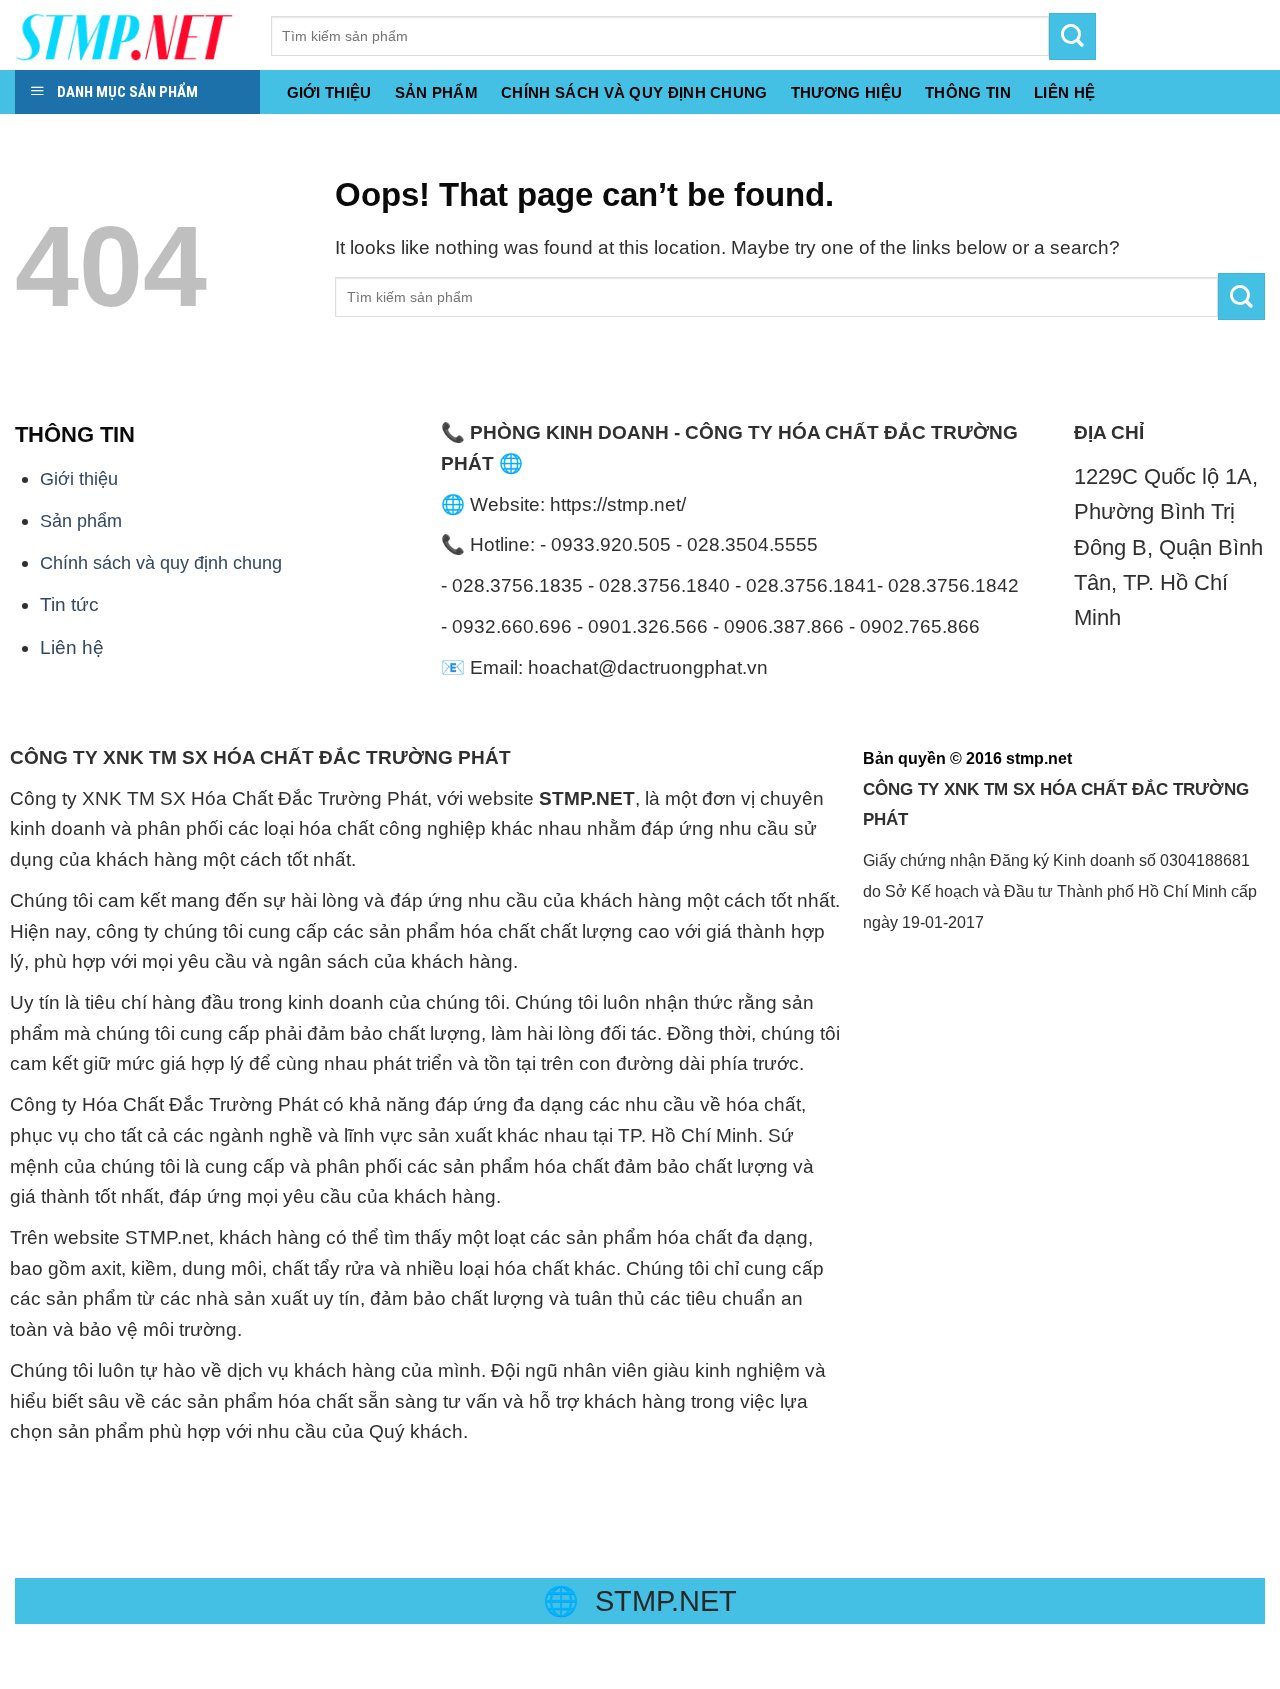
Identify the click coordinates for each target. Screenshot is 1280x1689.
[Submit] (1241, 296)
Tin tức (69, 604)
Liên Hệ (1064, 93)
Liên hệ (72, 647)
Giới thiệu (329, 93)
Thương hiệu (846, 93)
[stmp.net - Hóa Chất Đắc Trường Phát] (128, 35)
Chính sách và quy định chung (634, 93)
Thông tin (968, 93)
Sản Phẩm (436, 93)
